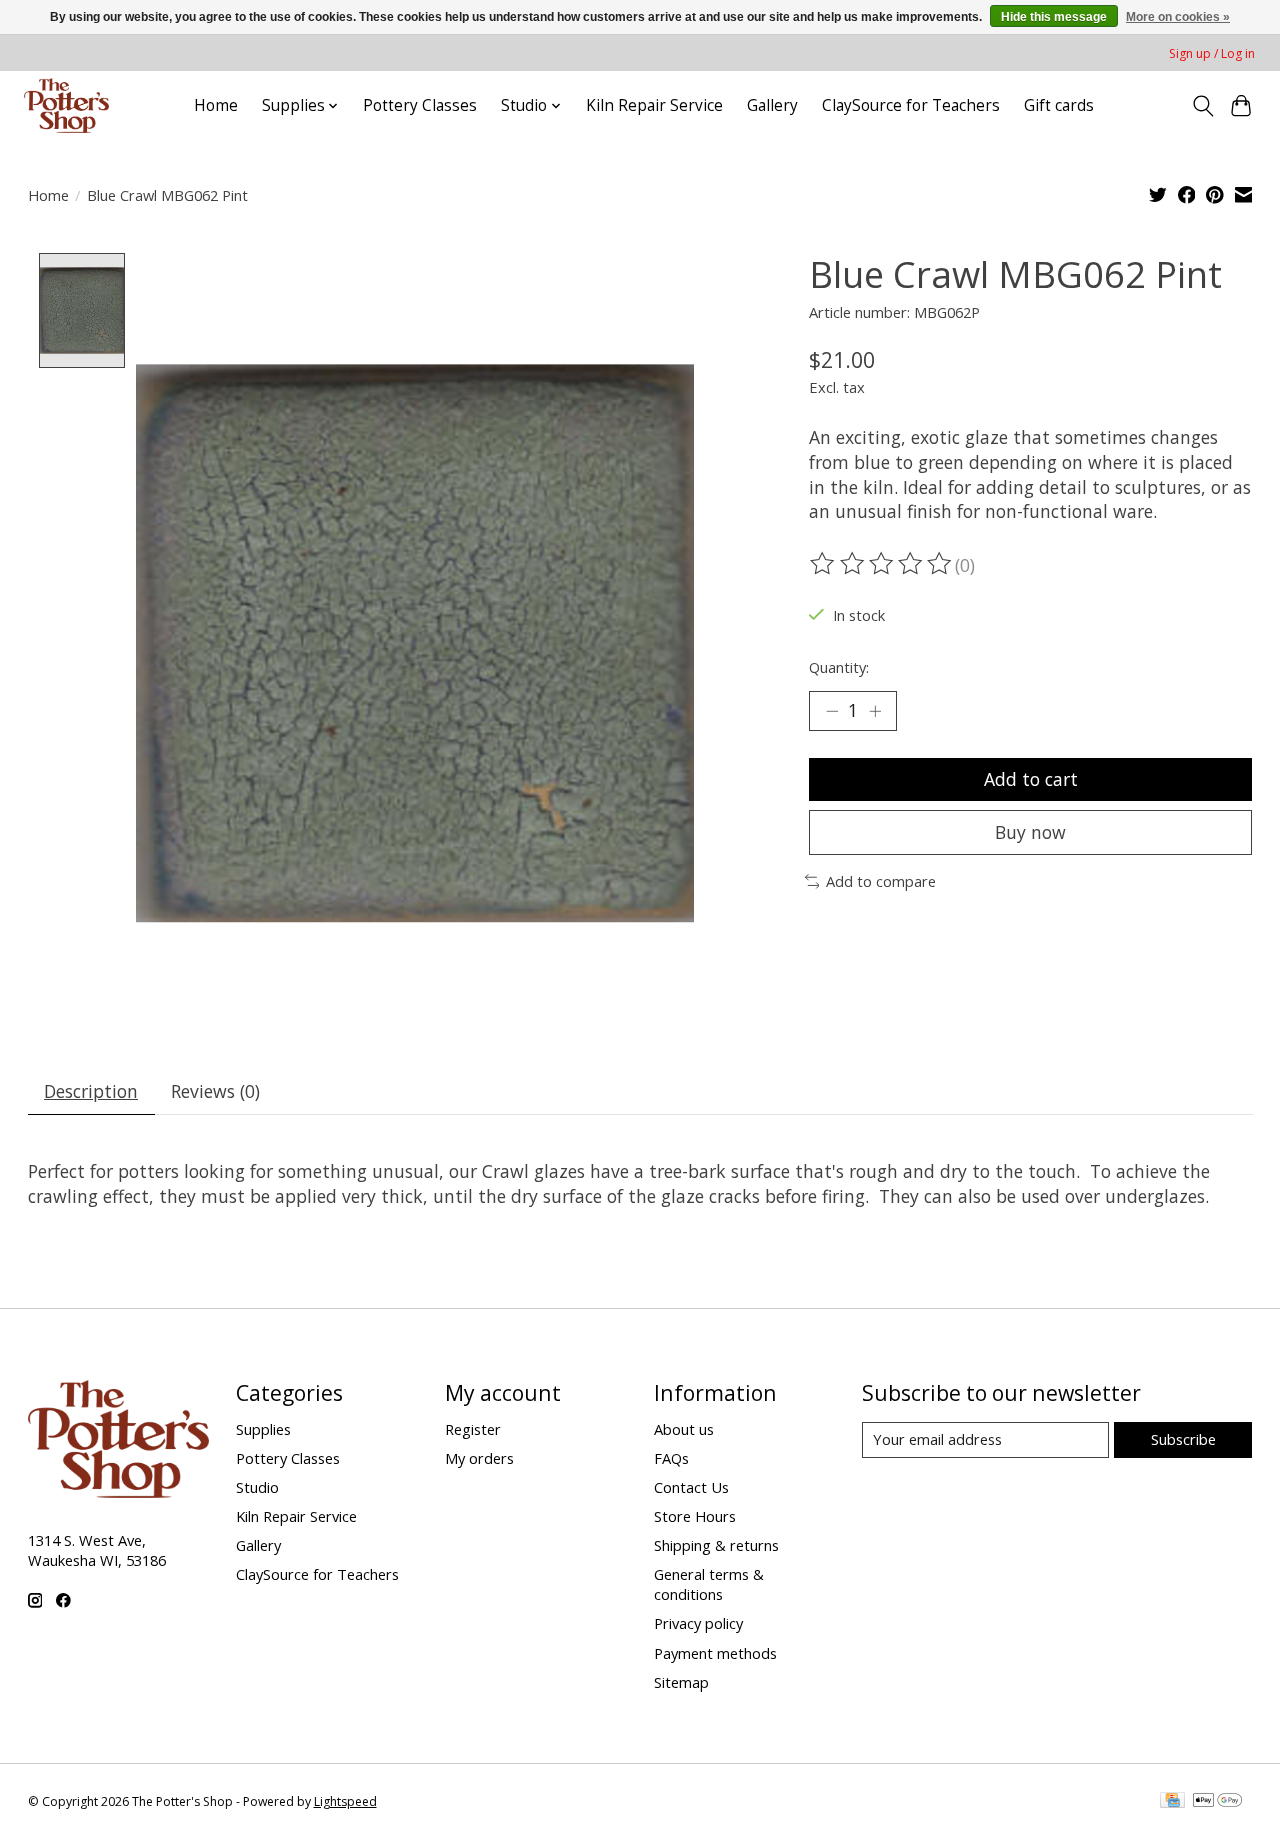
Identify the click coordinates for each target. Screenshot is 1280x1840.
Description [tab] (91, 1091)
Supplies (263, 1429)
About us (684, 1429)
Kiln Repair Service (654, 105)
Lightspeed (345, 1801)
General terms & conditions (709, 1584)
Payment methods (715, 1653)
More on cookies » (1178, 17)
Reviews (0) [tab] (215, 1091)
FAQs (671, 1458)
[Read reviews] (882, 564)
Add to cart (1031, 779)
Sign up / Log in (1212, 53)
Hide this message (1054, 17)
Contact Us (691, 1487)
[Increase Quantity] (875, 711)
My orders (479, 1458)
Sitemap (681, 1682)
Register (473, 1429)
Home (216, 105)
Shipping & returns (716, 1545)
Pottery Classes (420, 105)
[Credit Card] (1172, 1802)
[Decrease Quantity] (832, 711)
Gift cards (1059, 105)
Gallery (772, 105)
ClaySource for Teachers (911, 105)
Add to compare (881, 881)
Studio (257, 1487)
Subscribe (1183, 1439)
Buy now (1030, 832)
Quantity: (839, 667)
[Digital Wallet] (1217, 1802)
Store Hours (695, 1516)
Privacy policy (698, 1623)
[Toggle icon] (1202, 106)
